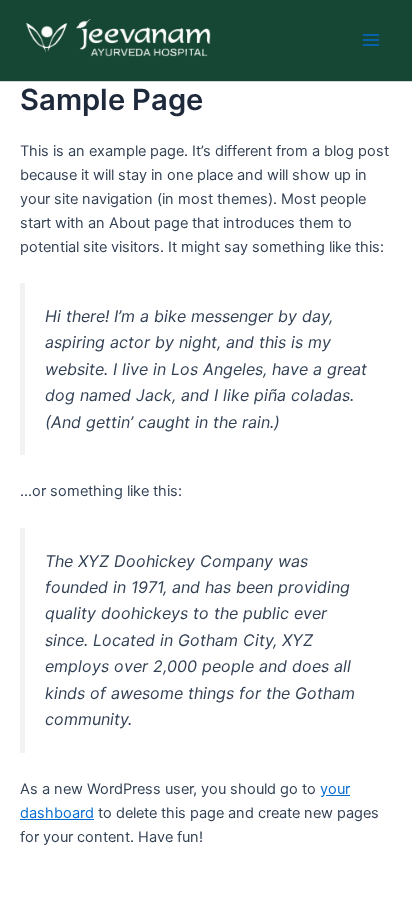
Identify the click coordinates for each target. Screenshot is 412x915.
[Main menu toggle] (371, 40)
